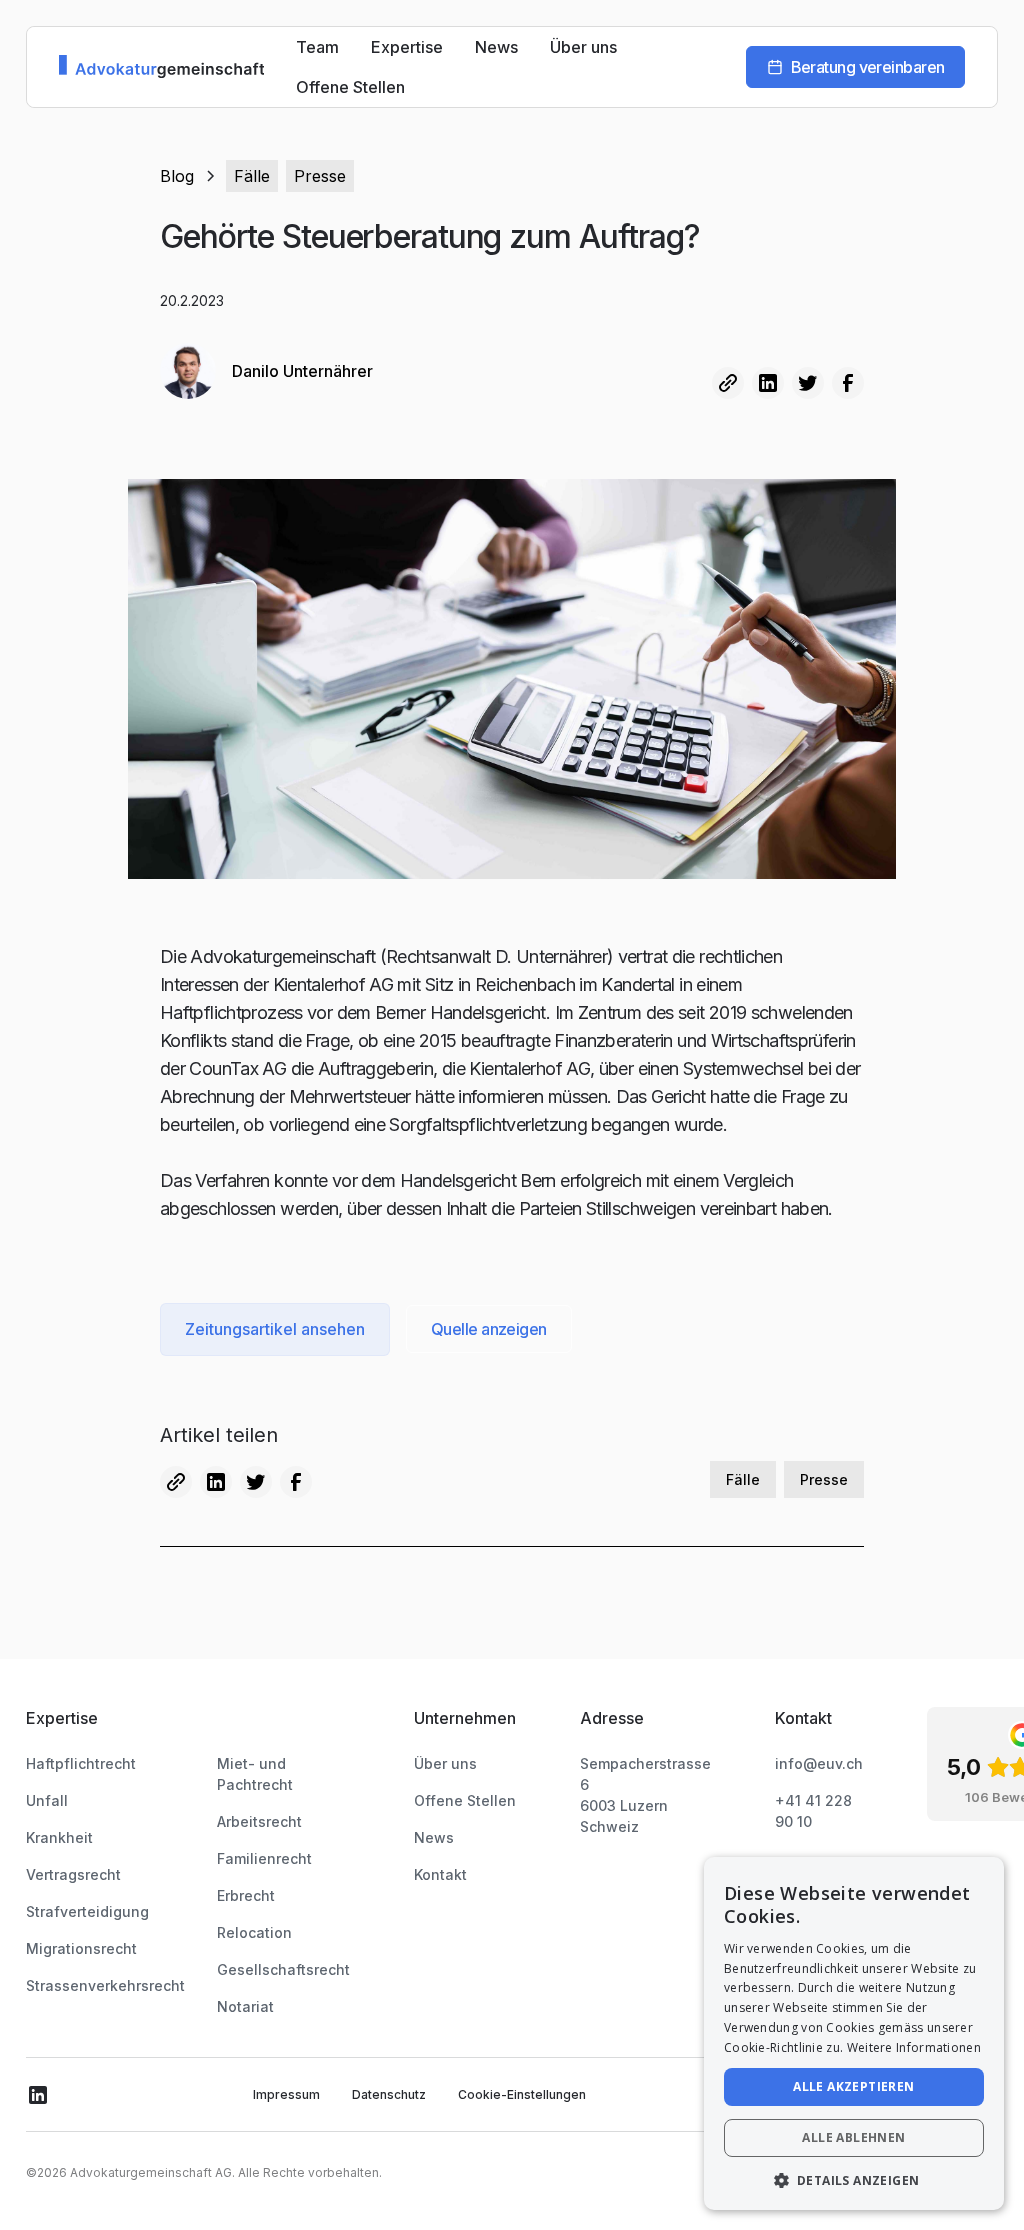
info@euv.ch (819, 1763)
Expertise (407, 47)
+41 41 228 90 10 (813, 1811)
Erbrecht (246, 1895)
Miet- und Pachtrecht (255, 1774)
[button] (854, 2180)
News (496, 47)
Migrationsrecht (81, 1948)
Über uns (583, 47)
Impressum (286, 2094)
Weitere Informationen (914, 2047)
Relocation (254, 1932)
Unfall (47, 1800)
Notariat (245, 2006)
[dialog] (854, 2033)
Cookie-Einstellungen (522, 2094)
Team (317, 47)
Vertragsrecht (73, 1874)
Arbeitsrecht (259, 1821)
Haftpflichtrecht (81, 1763)
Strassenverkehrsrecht (105, 1985)
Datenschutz (389, 2094)
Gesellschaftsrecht (283, 1969)
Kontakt (440, 1874)
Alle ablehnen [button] (853, 2137)
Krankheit (59, 1837)
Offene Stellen (350, 87)
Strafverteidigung (87, 1911)
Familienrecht (264, 1858)
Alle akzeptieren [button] (853, 2086)
